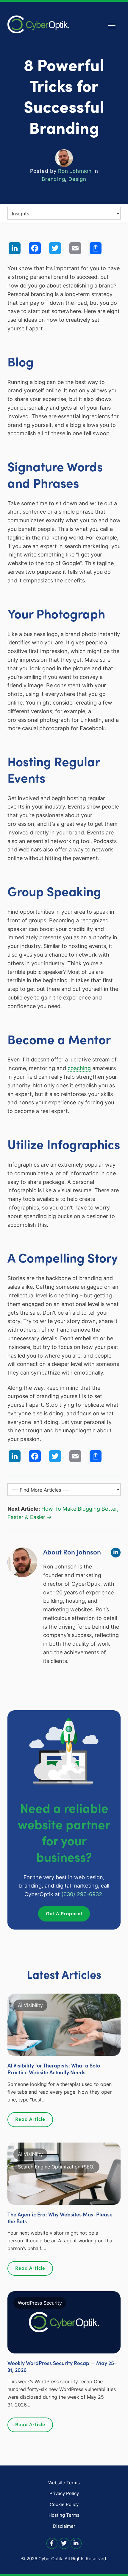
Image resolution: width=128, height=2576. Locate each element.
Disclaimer (64, 2526)
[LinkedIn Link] (76, 2543)
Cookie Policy (64, 2504)
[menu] (64, 213)
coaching (79, 1068)
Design (77, 179)
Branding (53, 179)
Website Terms (64, 2483)
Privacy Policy (64, 2493)
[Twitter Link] (64, 2543)
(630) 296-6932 (82, 1894)
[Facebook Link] (52, 2543)
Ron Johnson (75, 171)
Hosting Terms (64, 2515)
